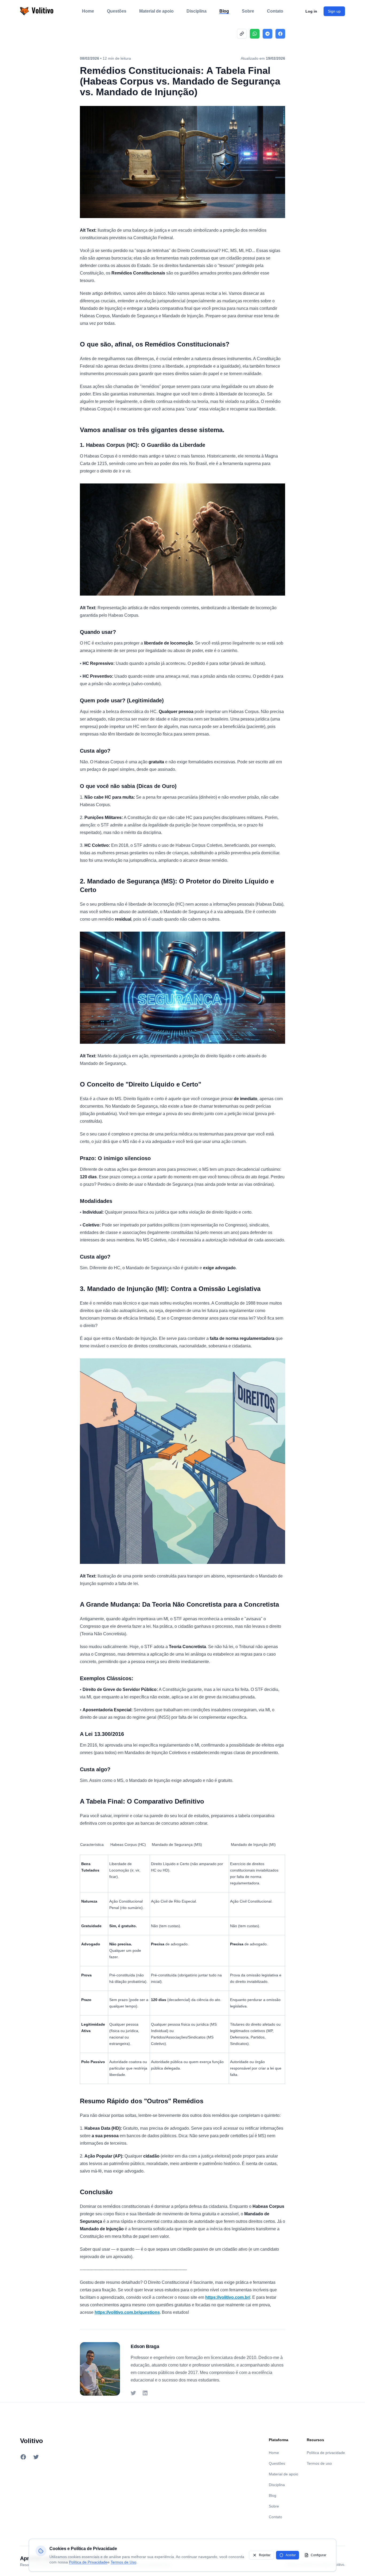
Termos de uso (319, 2463)
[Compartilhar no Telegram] (267, 34)
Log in (311, 11)
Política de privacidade (326, 2453)
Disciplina (197, 11)
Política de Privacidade (88, 2562)
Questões (117, 11)
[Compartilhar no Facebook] (280, 34)
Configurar (319, 2555)
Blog (224, 11)
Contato (275, 11)
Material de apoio (156, 11)
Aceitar (291, 2555)
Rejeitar (265, 2555)
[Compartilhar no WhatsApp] (255, 34)
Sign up (334, 11)
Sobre (248, 11)
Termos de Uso (123, 2562)
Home (88, 11)
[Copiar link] (242, 34)
